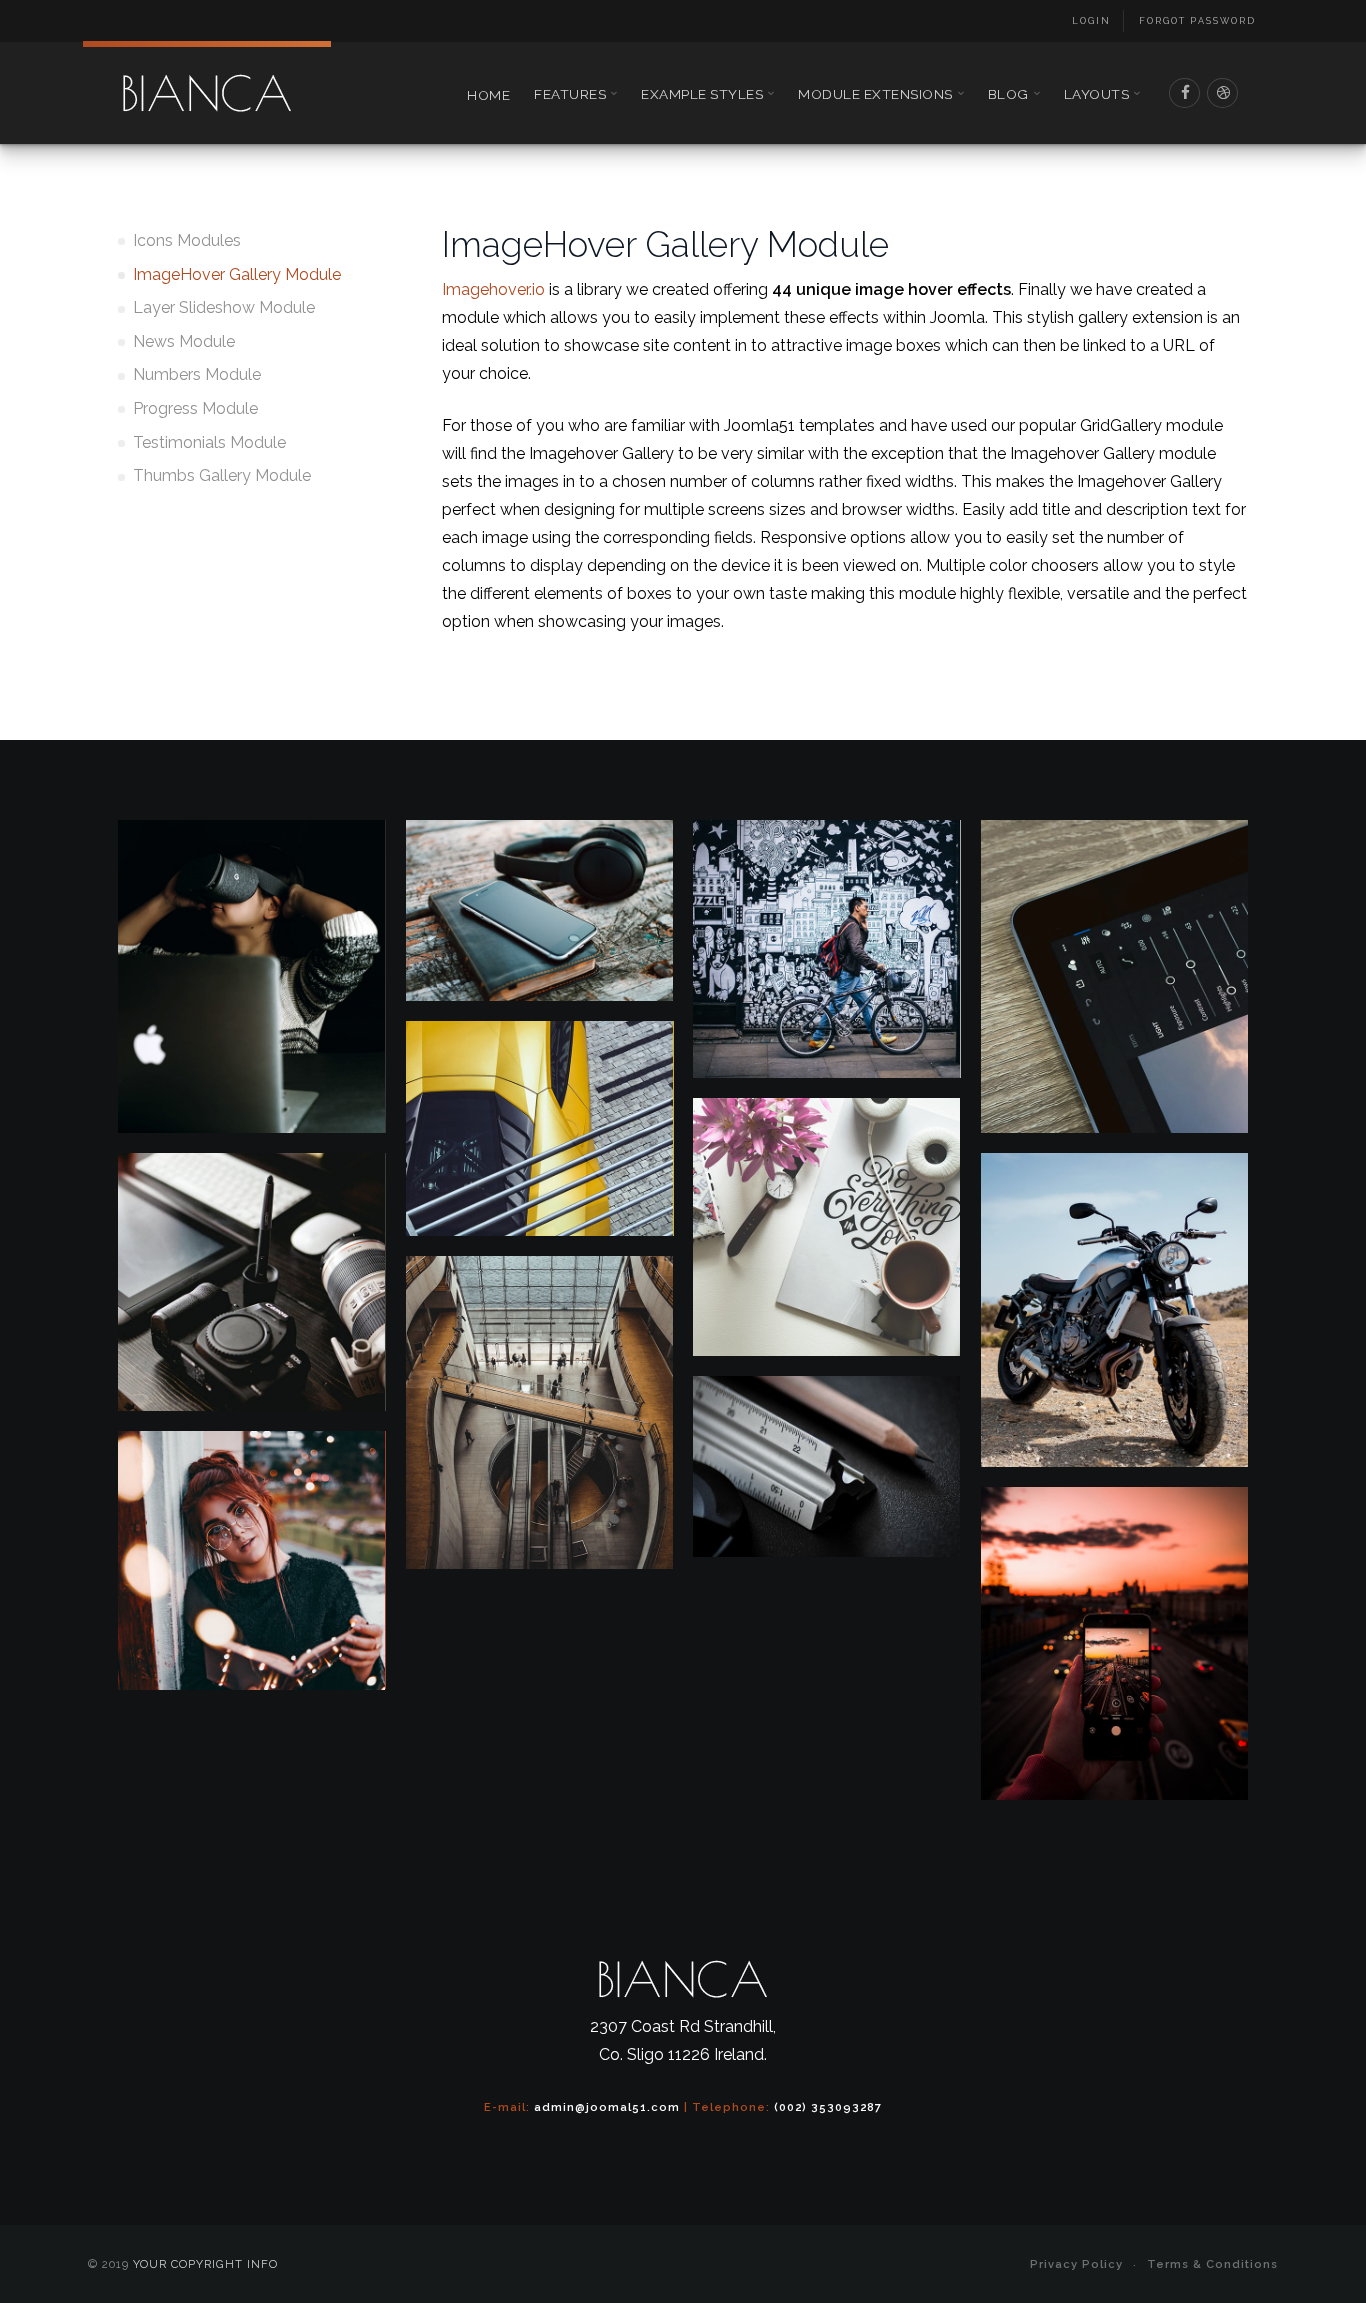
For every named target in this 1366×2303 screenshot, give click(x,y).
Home (488, 95)
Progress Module (195, 408)
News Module (184, 341)
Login (1091, 21)
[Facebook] (1185, 93)
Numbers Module (197, 374)
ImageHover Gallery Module (237, 274)
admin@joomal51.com (607, 2107)
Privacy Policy (1076, 2264)
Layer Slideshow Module (224, 307)
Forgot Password (1197, 21)
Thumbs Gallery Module (222, 475)
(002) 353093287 (828, 2107)
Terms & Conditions (1212, 2264)
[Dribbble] (1223, 93)
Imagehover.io (493, 289)
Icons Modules (187, 240)
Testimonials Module (209, 442)
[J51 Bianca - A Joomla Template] (207, 93)
